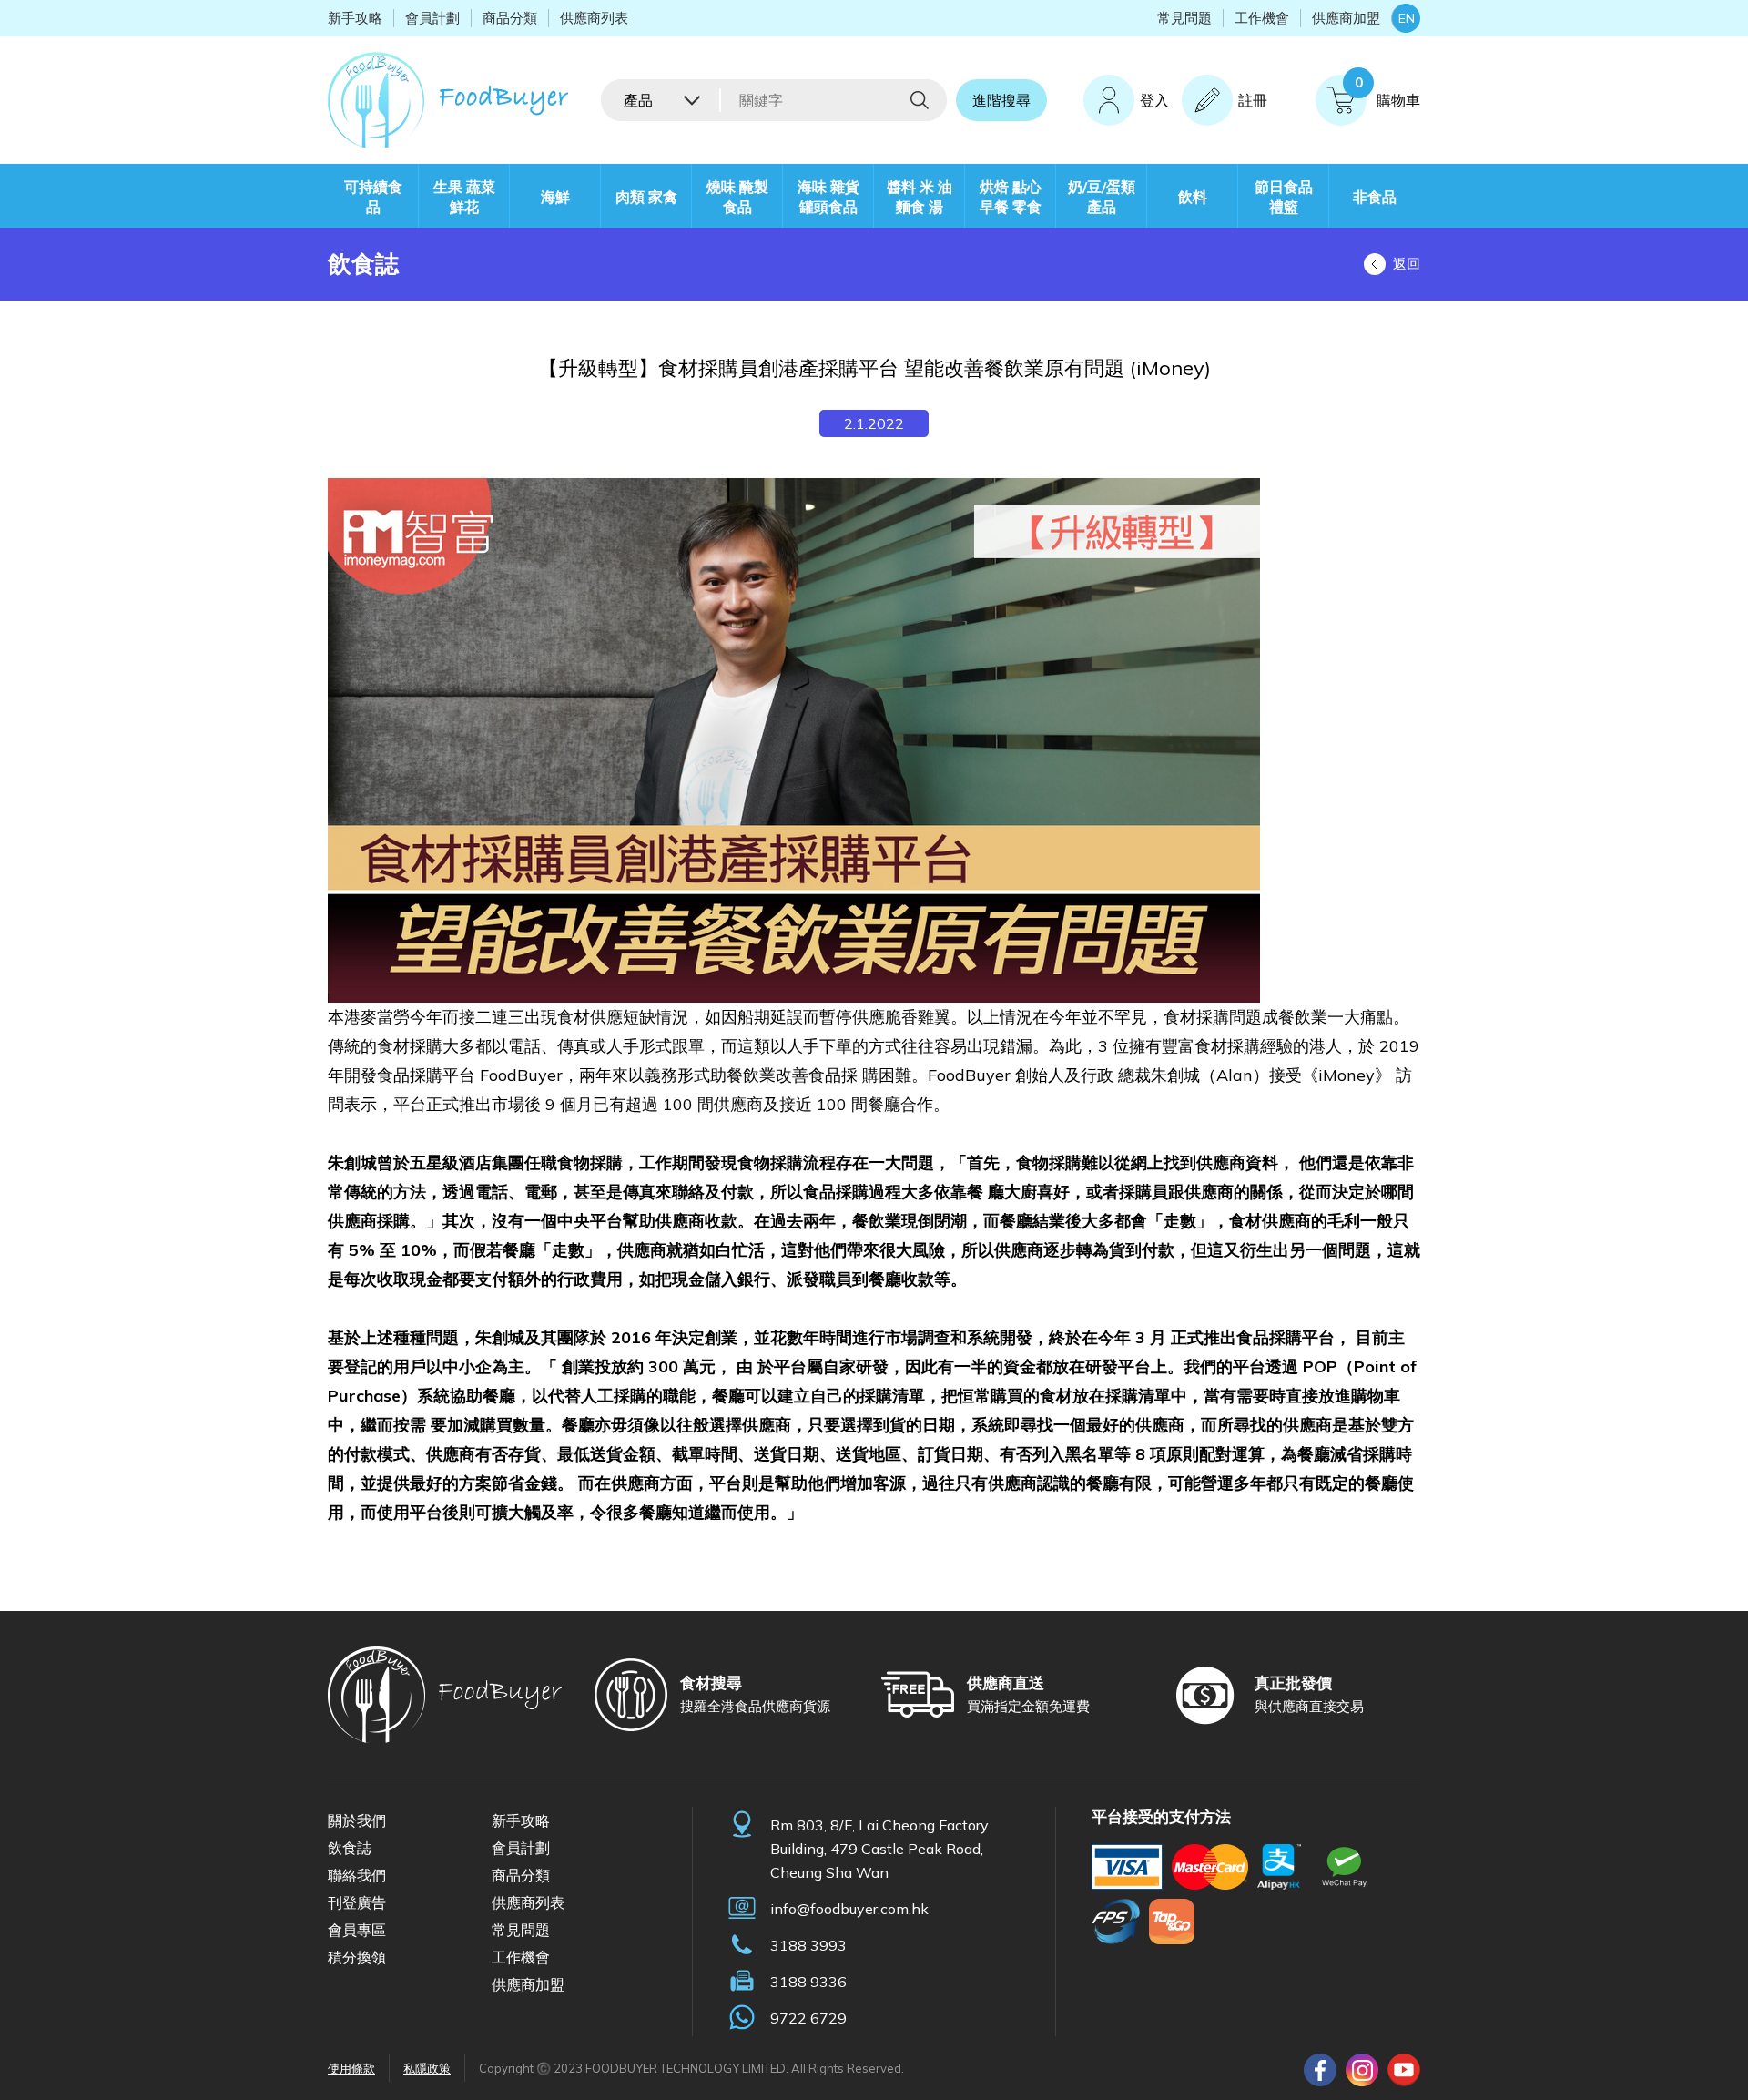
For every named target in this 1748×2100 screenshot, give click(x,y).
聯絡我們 (357, 1875)
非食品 (1375, 197)
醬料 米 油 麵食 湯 (920, 197)
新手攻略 (355, 18)
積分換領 (357, 1957)
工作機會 (1262, 18)
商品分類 (510, 18)
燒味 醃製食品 (737, 197)
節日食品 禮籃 (1284, 197)
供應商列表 (594, 18)
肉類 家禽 (646, 197)
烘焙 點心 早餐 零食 (1011, 197)
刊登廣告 (357, 1902)
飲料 (1193, 197)
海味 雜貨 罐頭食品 (828, 197)
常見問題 (1184, 18)
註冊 (1253, 100)
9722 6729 (808, 2018)
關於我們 (357, 1820)
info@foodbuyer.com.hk (849, 1909)
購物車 (1387, 92)
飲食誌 (350, 1848)
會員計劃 (432, 18)
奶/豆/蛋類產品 (1102, 197)
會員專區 (357, 1930)
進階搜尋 (1001, 100)
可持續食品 (373, 197)
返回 (1407, 264)
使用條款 (351, 2068)
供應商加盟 (1346, 18)
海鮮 (555, 197)
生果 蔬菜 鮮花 (464, 197)
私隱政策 (427, 2068)
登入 (1154, 100)
